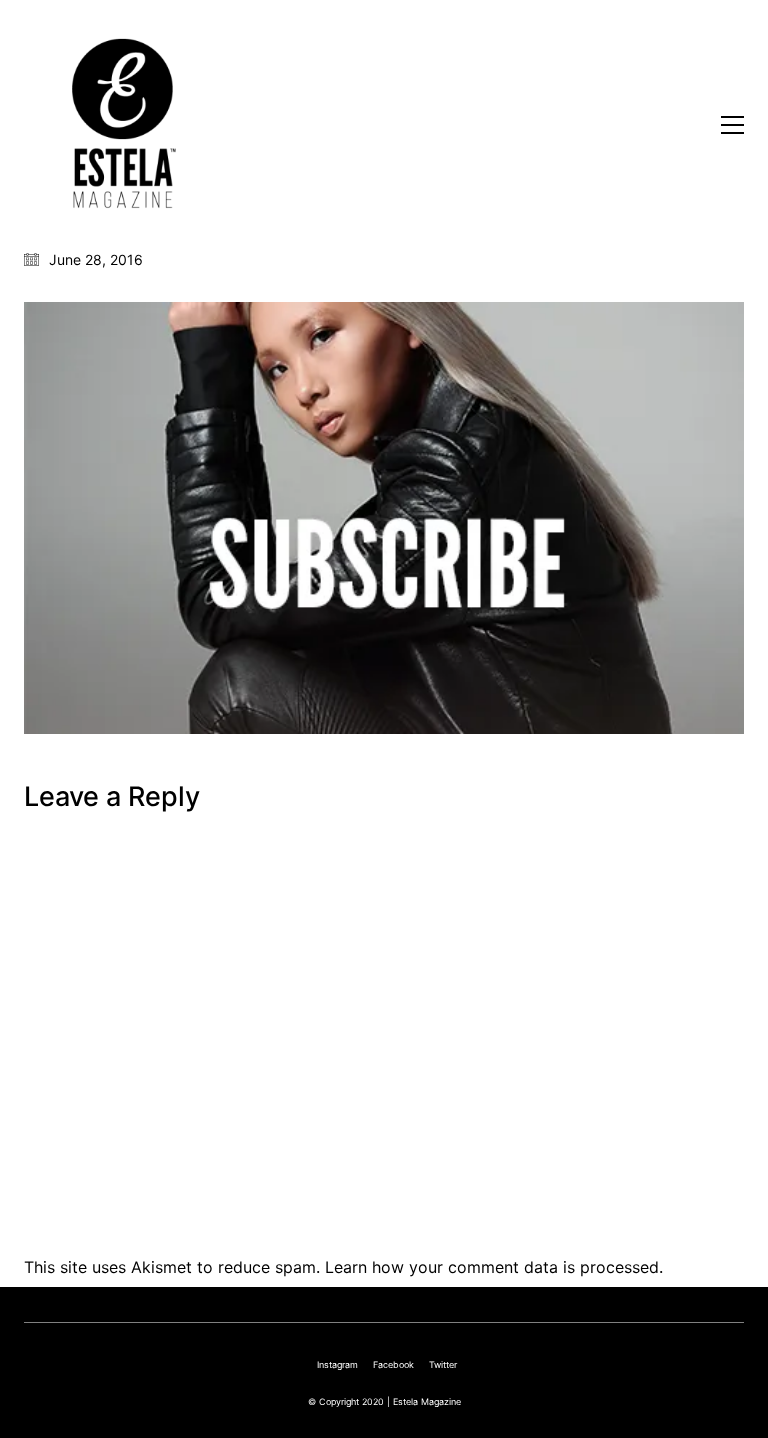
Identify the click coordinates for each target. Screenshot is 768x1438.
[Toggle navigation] (732, 125)
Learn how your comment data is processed (492, 1267)
